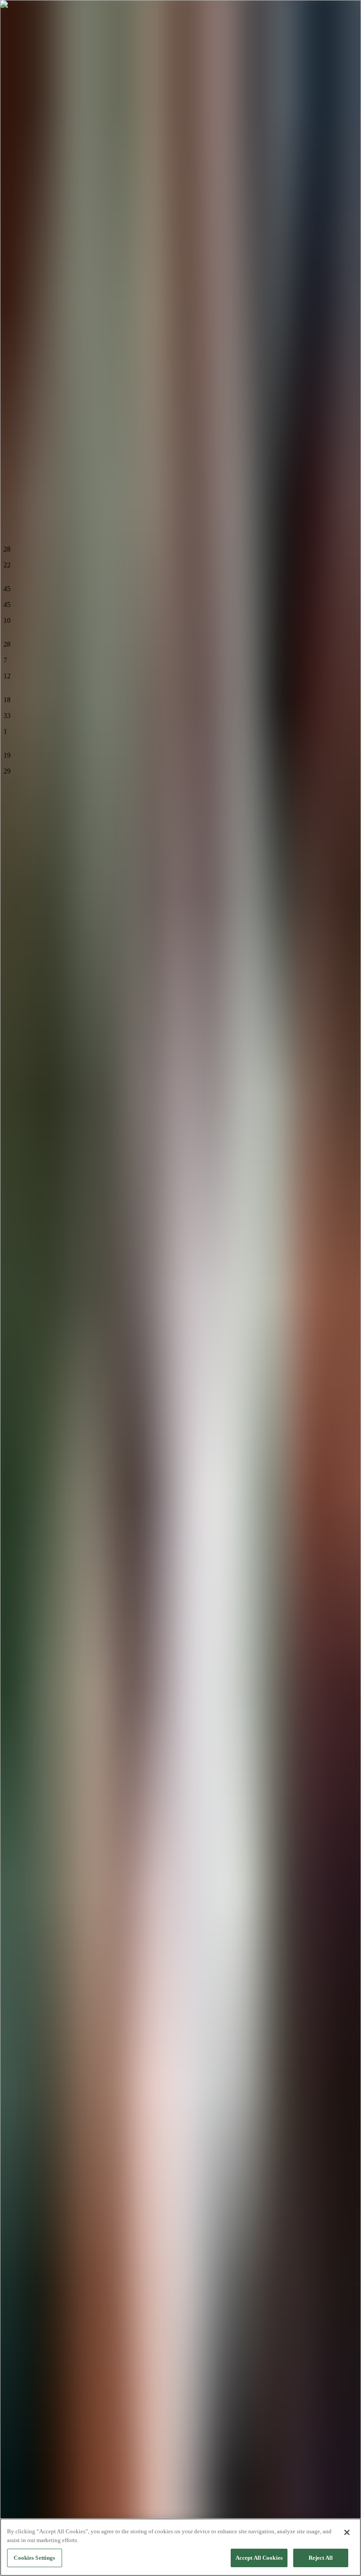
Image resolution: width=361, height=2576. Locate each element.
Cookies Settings (34, 2558)
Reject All (321, 2558)
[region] (180, 2547)
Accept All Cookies (259, 2558)
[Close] (347, 2532)
